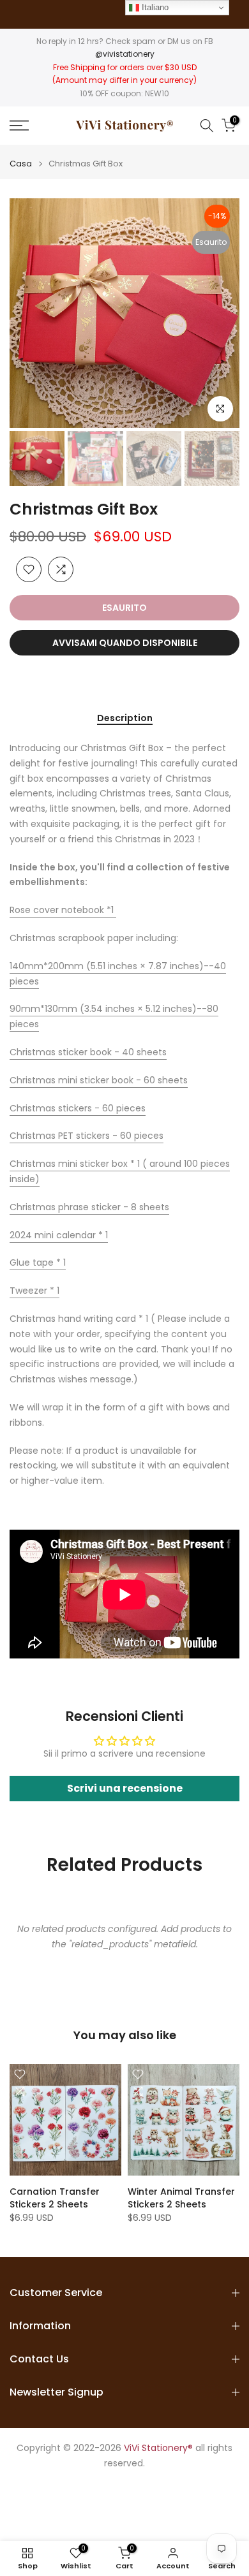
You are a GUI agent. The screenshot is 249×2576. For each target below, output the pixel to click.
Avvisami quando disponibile (125, 643)
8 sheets (89, 1207)
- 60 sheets (99, 1080)
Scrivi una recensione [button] (125, 1788)
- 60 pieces (87, 1136)
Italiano (154, 7)
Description (125, 719)
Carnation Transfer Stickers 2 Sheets (55, 2198)
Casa (21, 164)
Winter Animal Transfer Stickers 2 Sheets (181, 2198)
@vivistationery (125, 54)
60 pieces (78, 1108)
